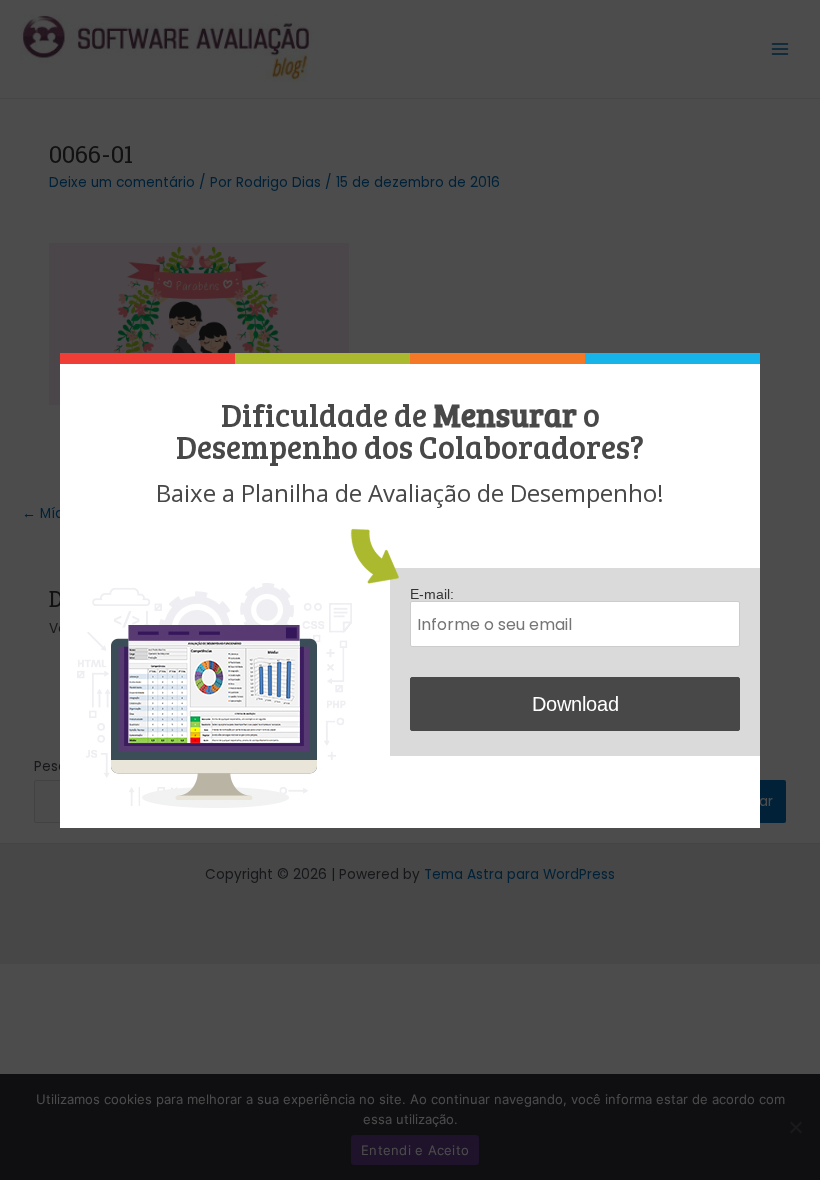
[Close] (754, 358)
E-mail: (432, 594)
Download (575, 704)
